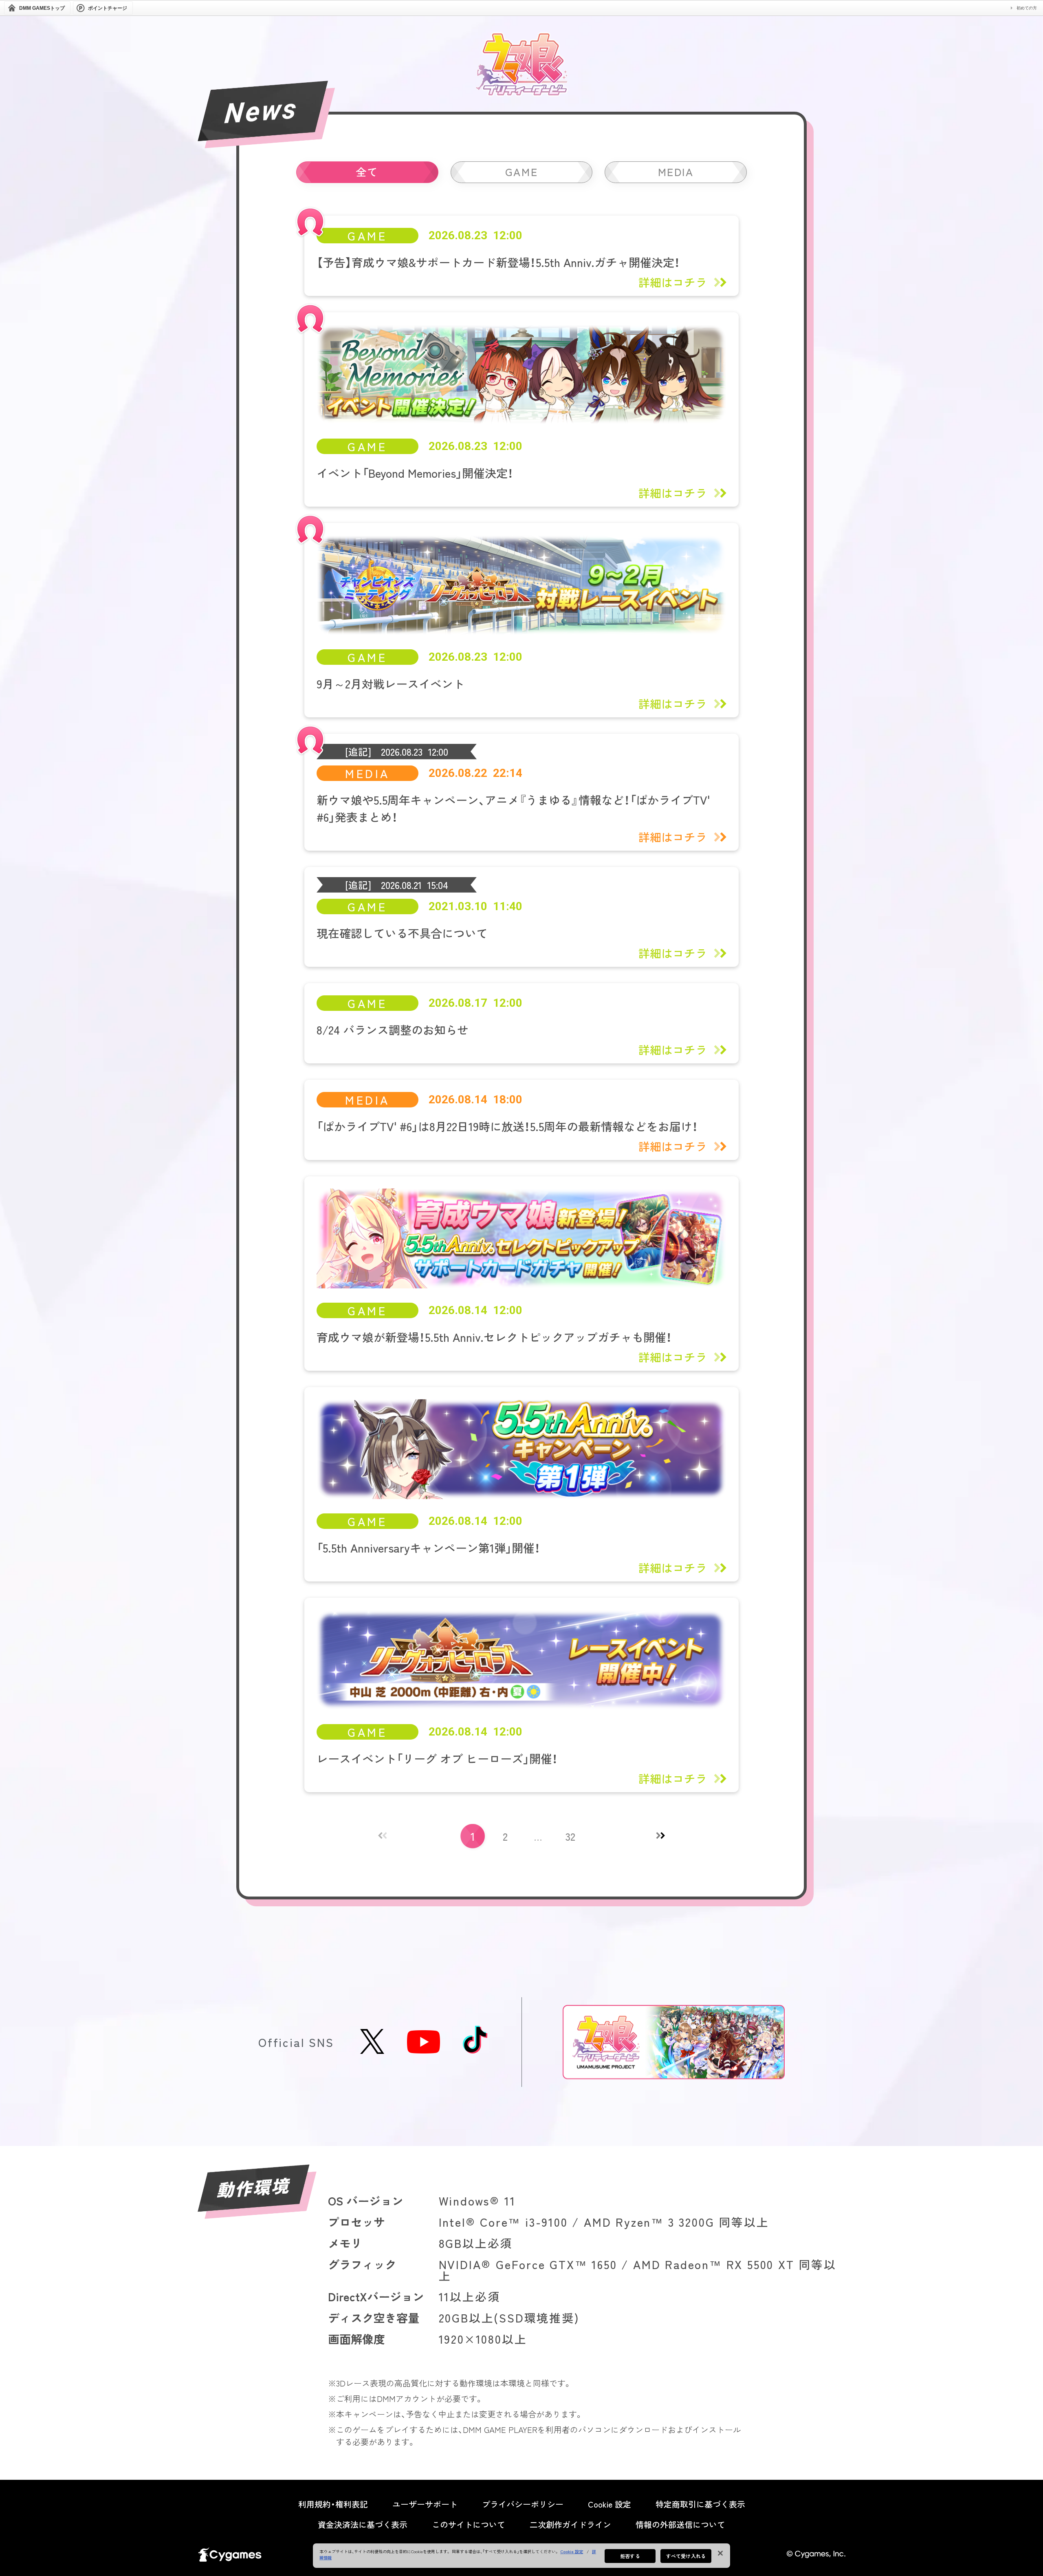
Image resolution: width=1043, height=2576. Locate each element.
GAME (521, 171)
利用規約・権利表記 (333, 2504)
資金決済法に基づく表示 (363, 2525)
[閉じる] (720, 2553)
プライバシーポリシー (523, 2504)
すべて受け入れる (686, 2556)
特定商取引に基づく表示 (700, 2504)
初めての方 (1027, 8)
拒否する (630, 2556)
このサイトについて (469, 2525)
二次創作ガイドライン (570, 2525)
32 (570, 1836)
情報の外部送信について (680, 2525)
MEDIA (676, 171)
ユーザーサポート (425, 2504)
